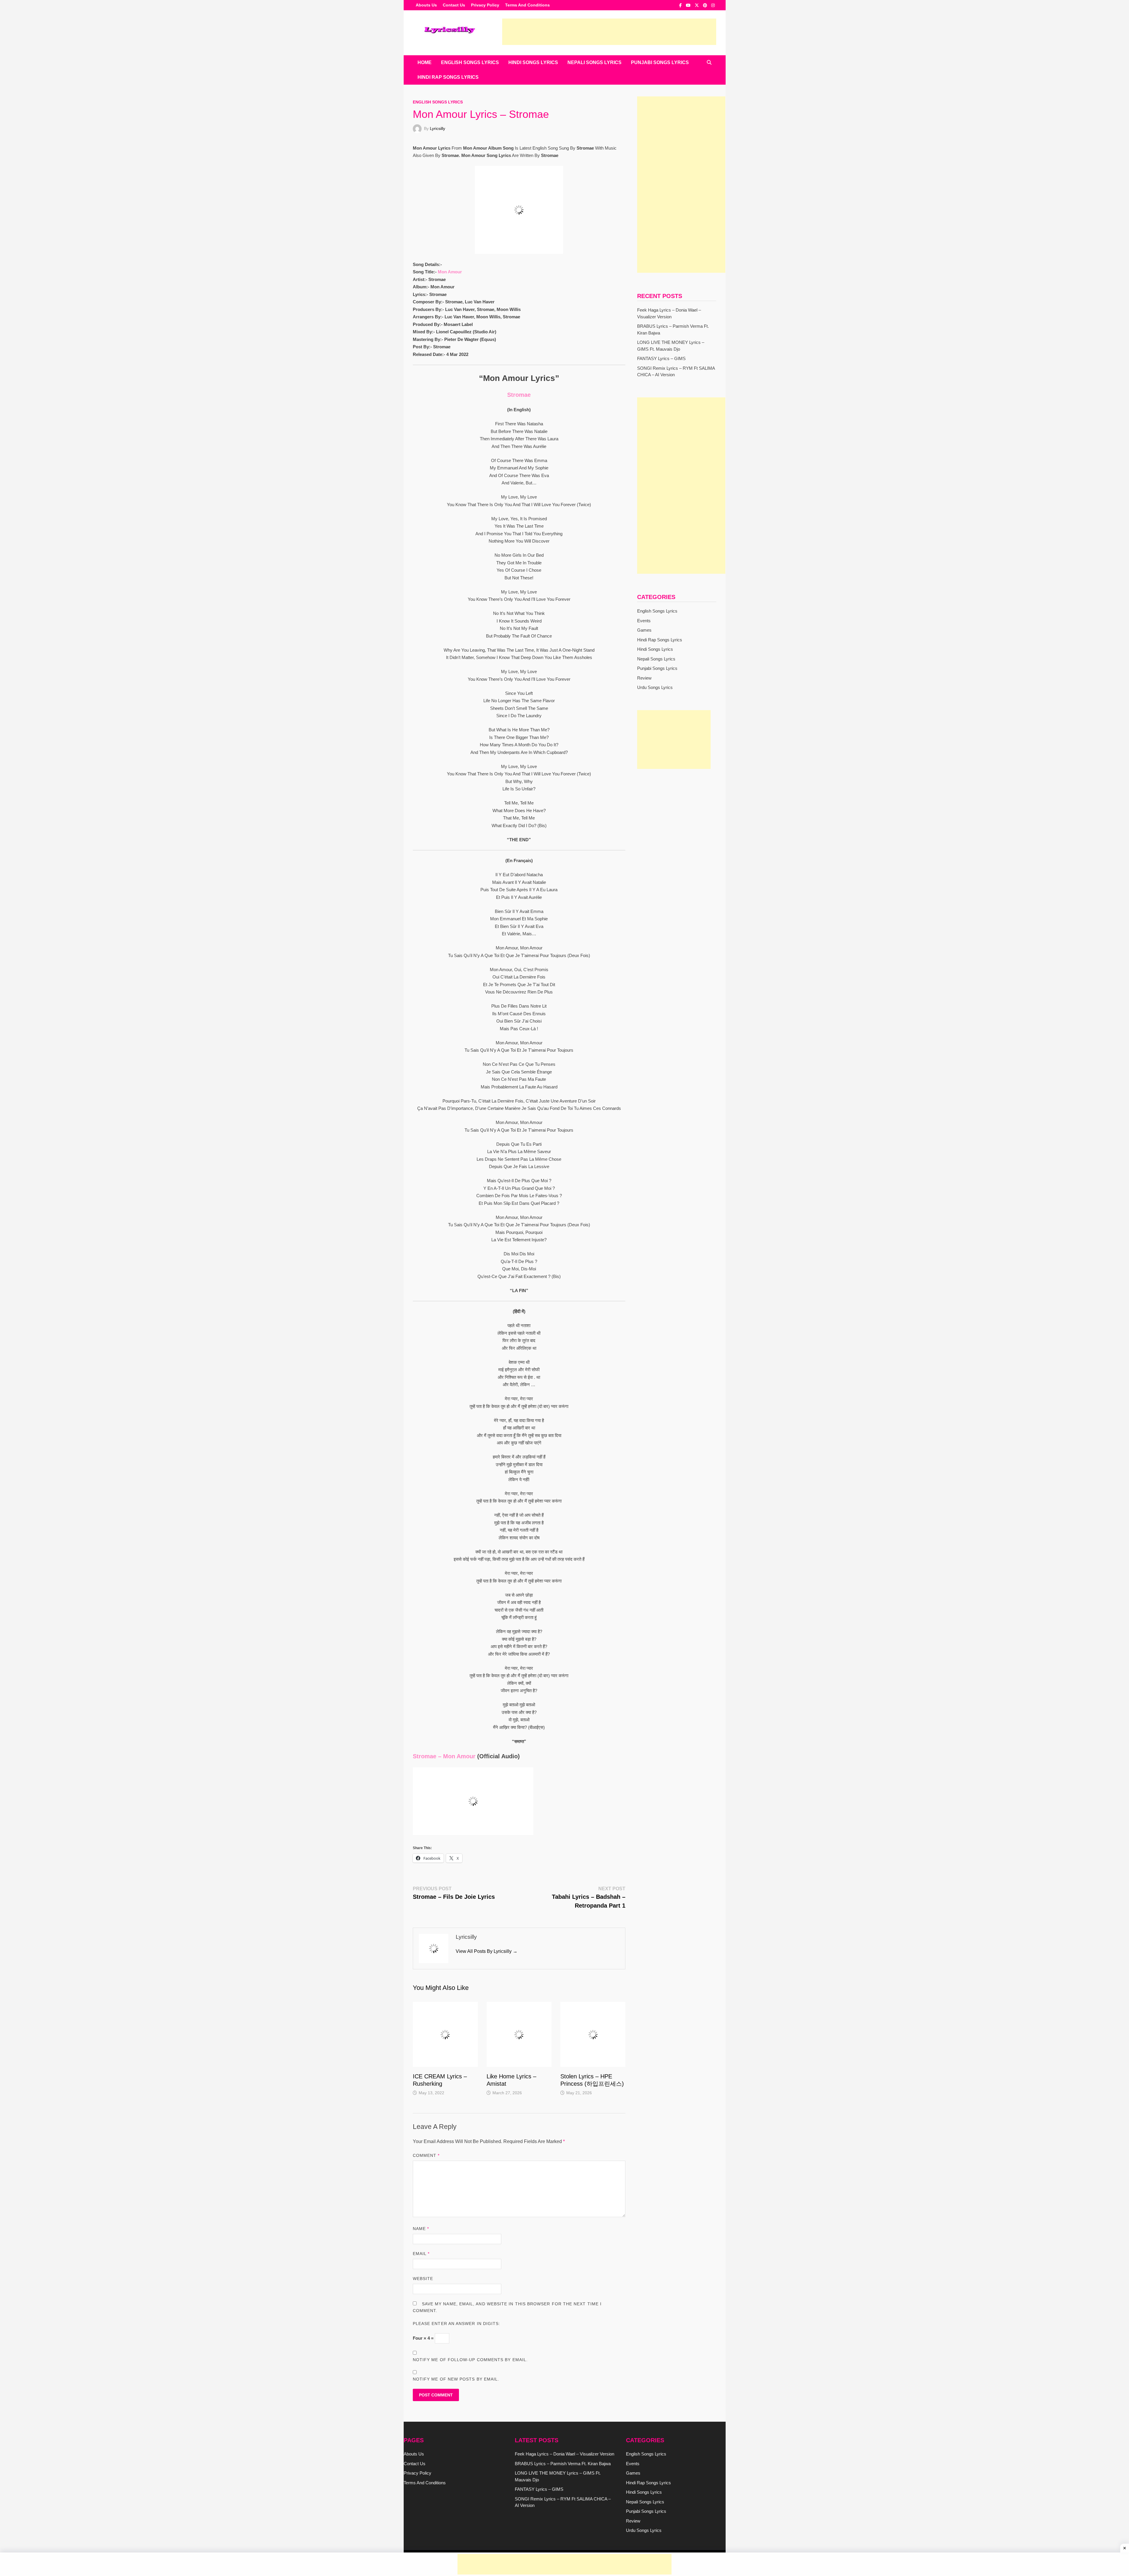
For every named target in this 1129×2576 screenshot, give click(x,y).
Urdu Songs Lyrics (655, 687)
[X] (697, 5)
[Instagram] (713, 5)
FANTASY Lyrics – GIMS (661, 358)
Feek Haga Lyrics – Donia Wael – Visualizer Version (564, 2454)
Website (423, 2279)
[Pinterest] (706, 5)
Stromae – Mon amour (444, 1756)
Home (425, 62)
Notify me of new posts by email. (456, 2379)
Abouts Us (426, 5)
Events (644, 621)
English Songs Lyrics (470, 62)
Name (421, 2229)
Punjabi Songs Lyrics (660, 62)
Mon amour (450, 272)
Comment (426, 2155)
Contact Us (454, 5)
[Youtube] (689, 5)
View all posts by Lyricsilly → (487, 1951)
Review (644, 678)
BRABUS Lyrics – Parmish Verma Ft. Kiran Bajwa (563, 2464)
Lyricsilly (437, 128)
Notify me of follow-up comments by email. (470, 2360)
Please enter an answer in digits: (457, 2324)
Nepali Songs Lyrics (594, 62)
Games (644, 630)
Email (421, 2254)
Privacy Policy (485, 5)
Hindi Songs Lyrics (533, 62)
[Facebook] (681, 5)
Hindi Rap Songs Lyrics (448, 77)
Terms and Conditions (527, 5)
